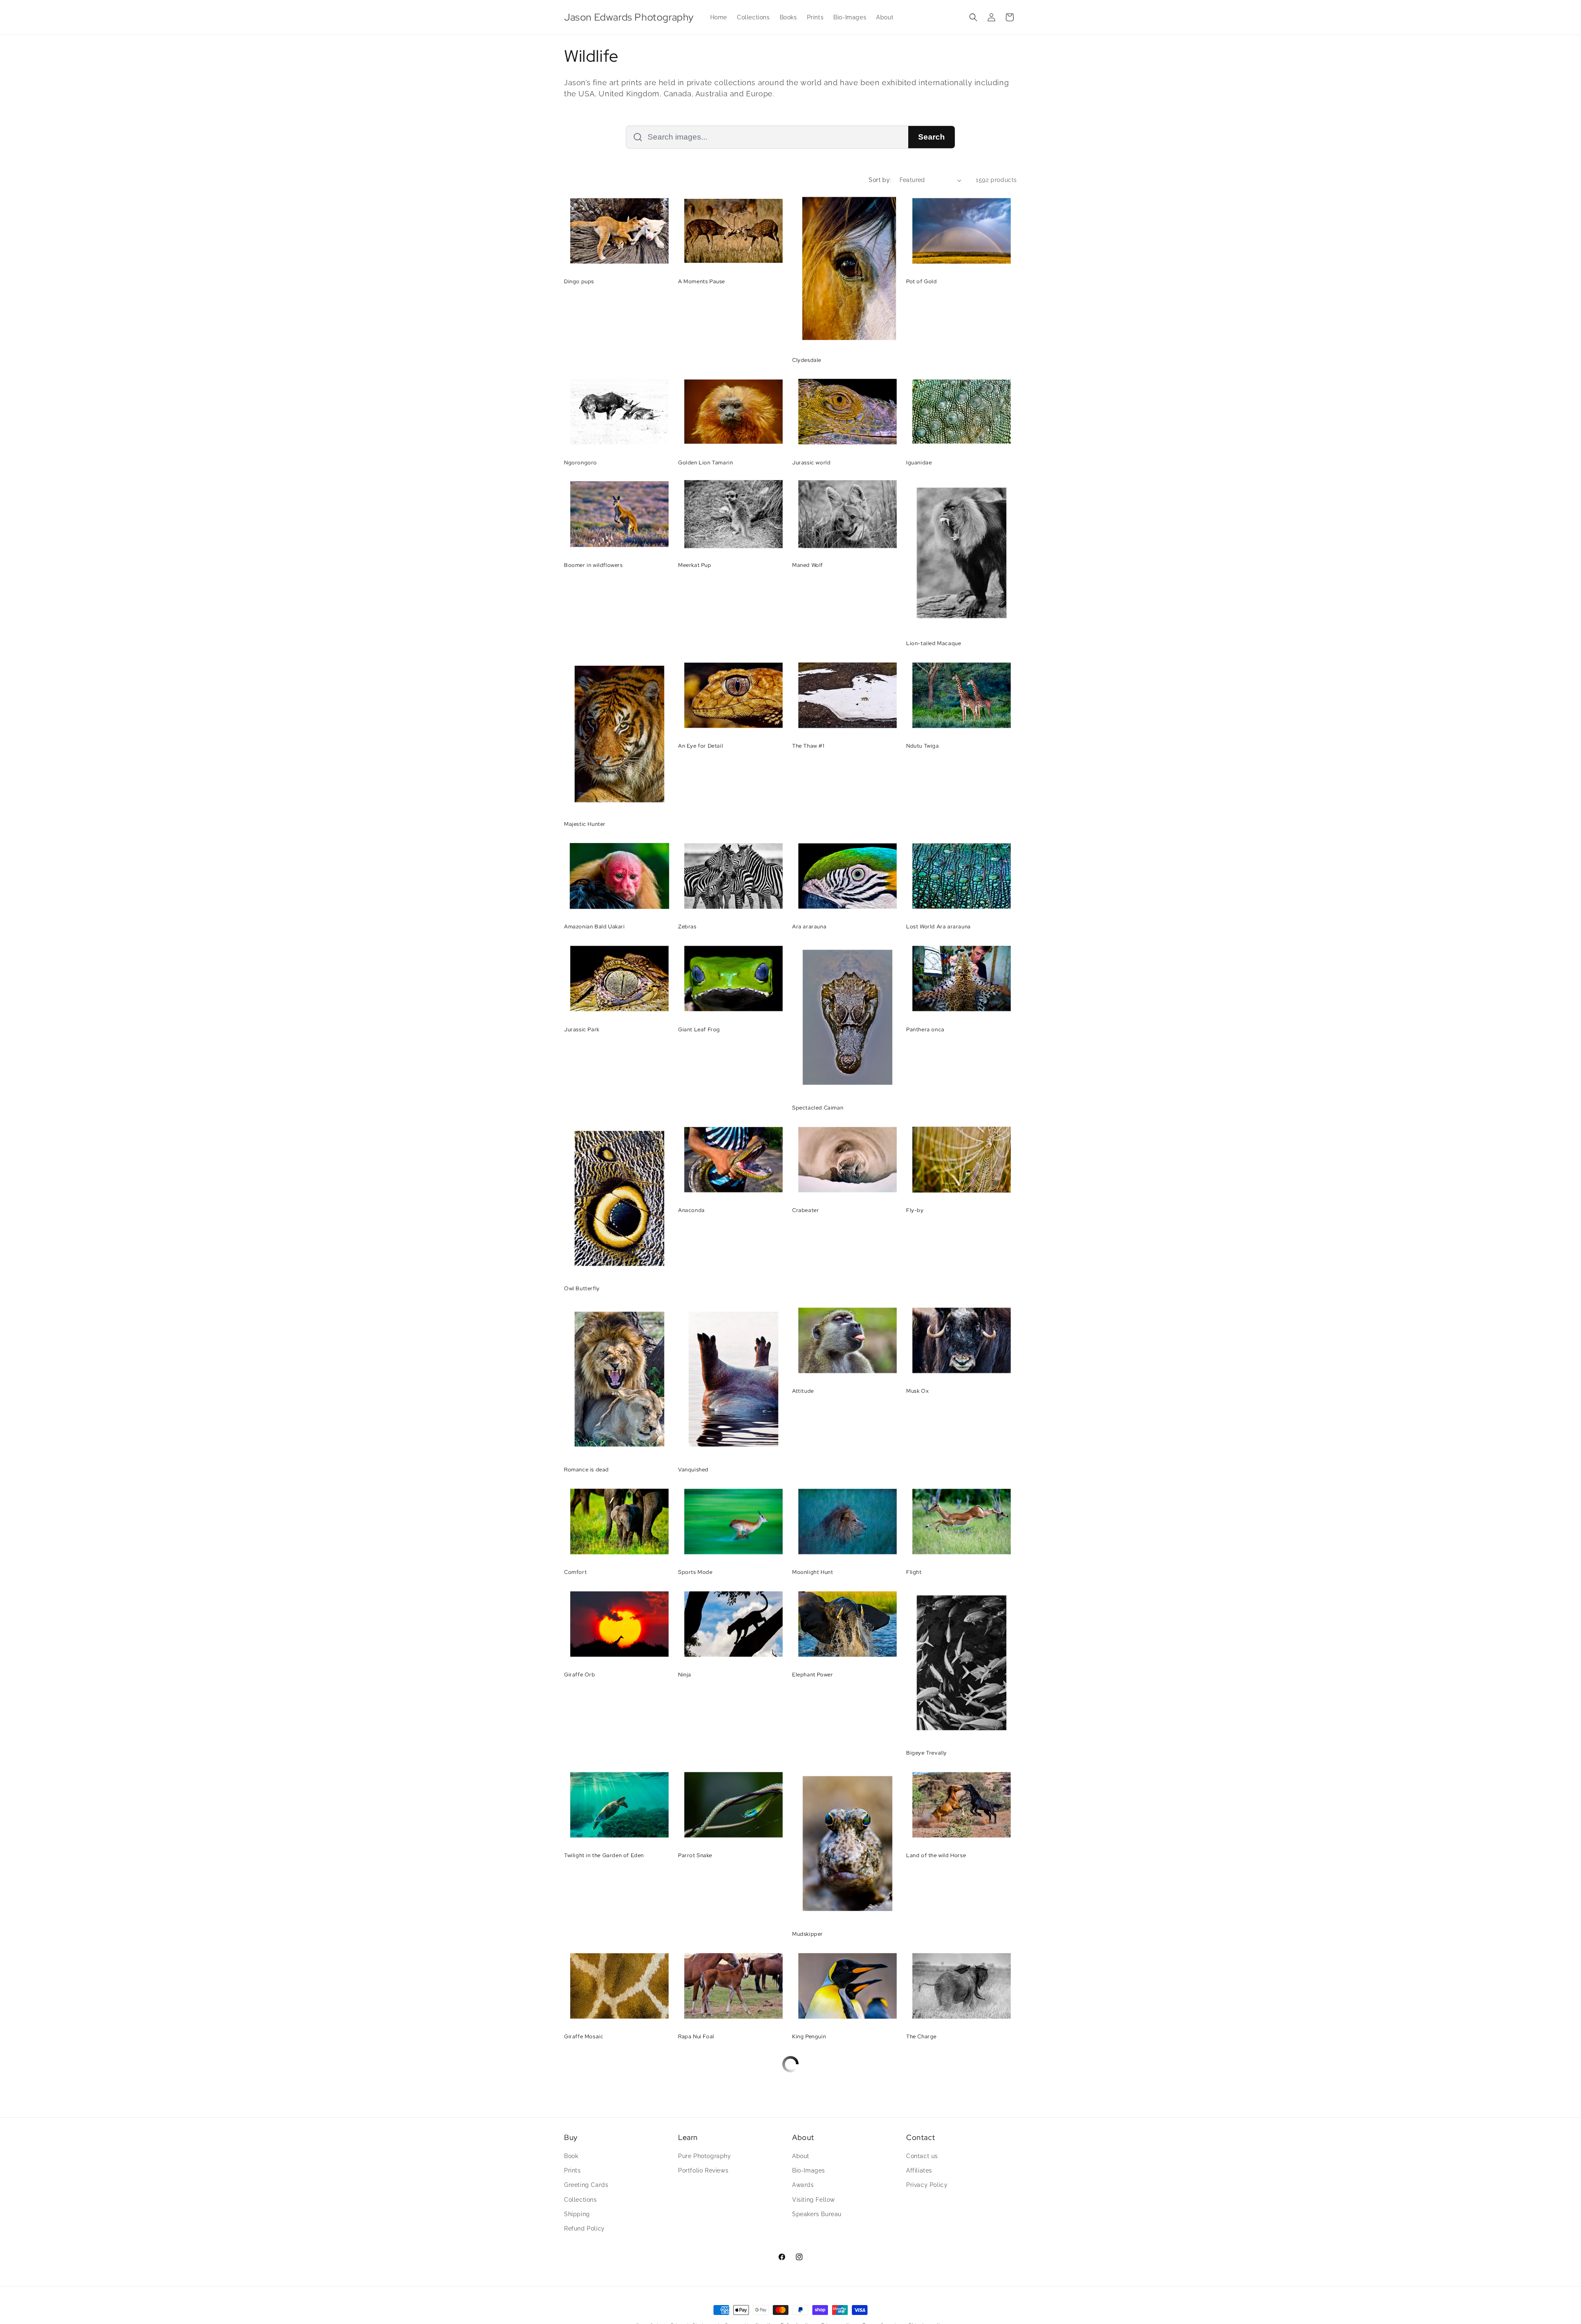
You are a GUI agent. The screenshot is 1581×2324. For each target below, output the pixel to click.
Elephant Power (813, 1675)
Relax (685, 2242)
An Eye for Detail (701, 746)
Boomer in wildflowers (593, 565)
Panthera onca (925, 1030)
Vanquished (693, 1470)
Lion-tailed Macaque (934, 643)
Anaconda (691, 1210)
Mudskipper (808, 1934)
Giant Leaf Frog (699, 1030)
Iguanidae (919, 463)
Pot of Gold (922, 282)
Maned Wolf (808, 565)
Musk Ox (917, 1391)
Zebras (687, 927)
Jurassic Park (582, 1030)
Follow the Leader (588, 2242)
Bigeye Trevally (927, 1753)
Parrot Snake (695, 1855)
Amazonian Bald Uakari (595, 927)
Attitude (803, 1391)
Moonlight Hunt (813, 1572)
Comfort (575, 1572)
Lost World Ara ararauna (939, 927)
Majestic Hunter (585, 824)
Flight (914, 1572)
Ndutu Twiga (923, 746)
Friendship (920, 2242)
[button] (973, 17)
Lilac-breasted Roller (706, 2139)
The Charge (921, 2037)
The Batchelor (583, 2139)
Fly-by (915, 1210)
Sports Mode (695, 1572)
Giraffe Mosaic (584, 2037)
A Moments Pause (702, 282)
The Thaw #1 (808, 746)
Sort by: (880, 180)
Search (932, 137)
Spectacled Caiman (818, 1108)
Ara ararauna (809, 927)
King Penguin (809, 2037)
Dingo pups (579, 282)
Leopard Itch (809, 2320)
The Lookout (809, 2139)
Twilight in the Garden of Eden (604, 1855)
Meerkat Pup (695, 565)
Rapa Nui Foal (696, 2037)
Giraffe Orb (580, 1675)
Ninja (685, 1675)
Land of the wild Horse (936, 1855)
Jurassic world (811, 463)
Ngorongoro (581, 463)
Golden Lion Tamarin (705, 463)
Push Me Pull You (928, 2139)
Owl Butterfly (582, 1289)
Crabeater (806, 1210)
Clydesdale (807, 360)
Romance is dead (586, 1470)
